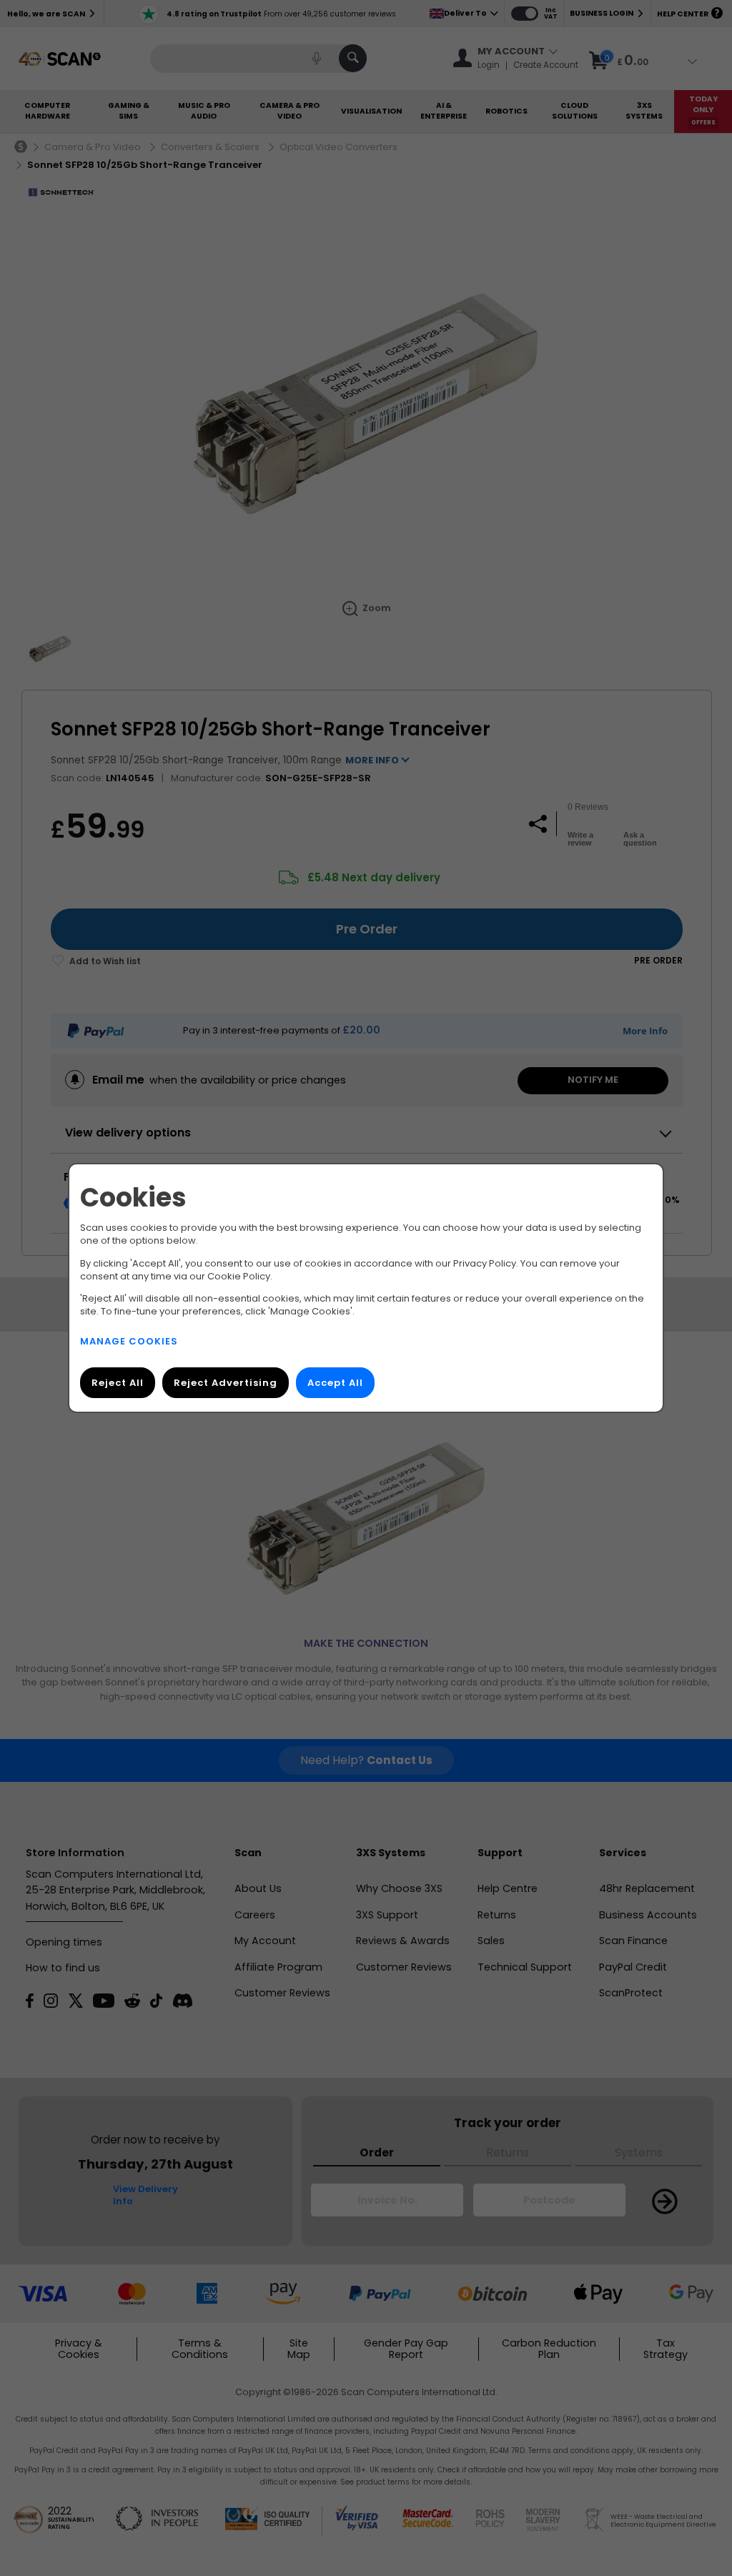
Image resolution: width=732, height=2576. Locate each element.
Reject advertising (226, 1383)
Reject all (118, 1383)
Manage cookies (129, 1341)
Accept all (335, 1383)
